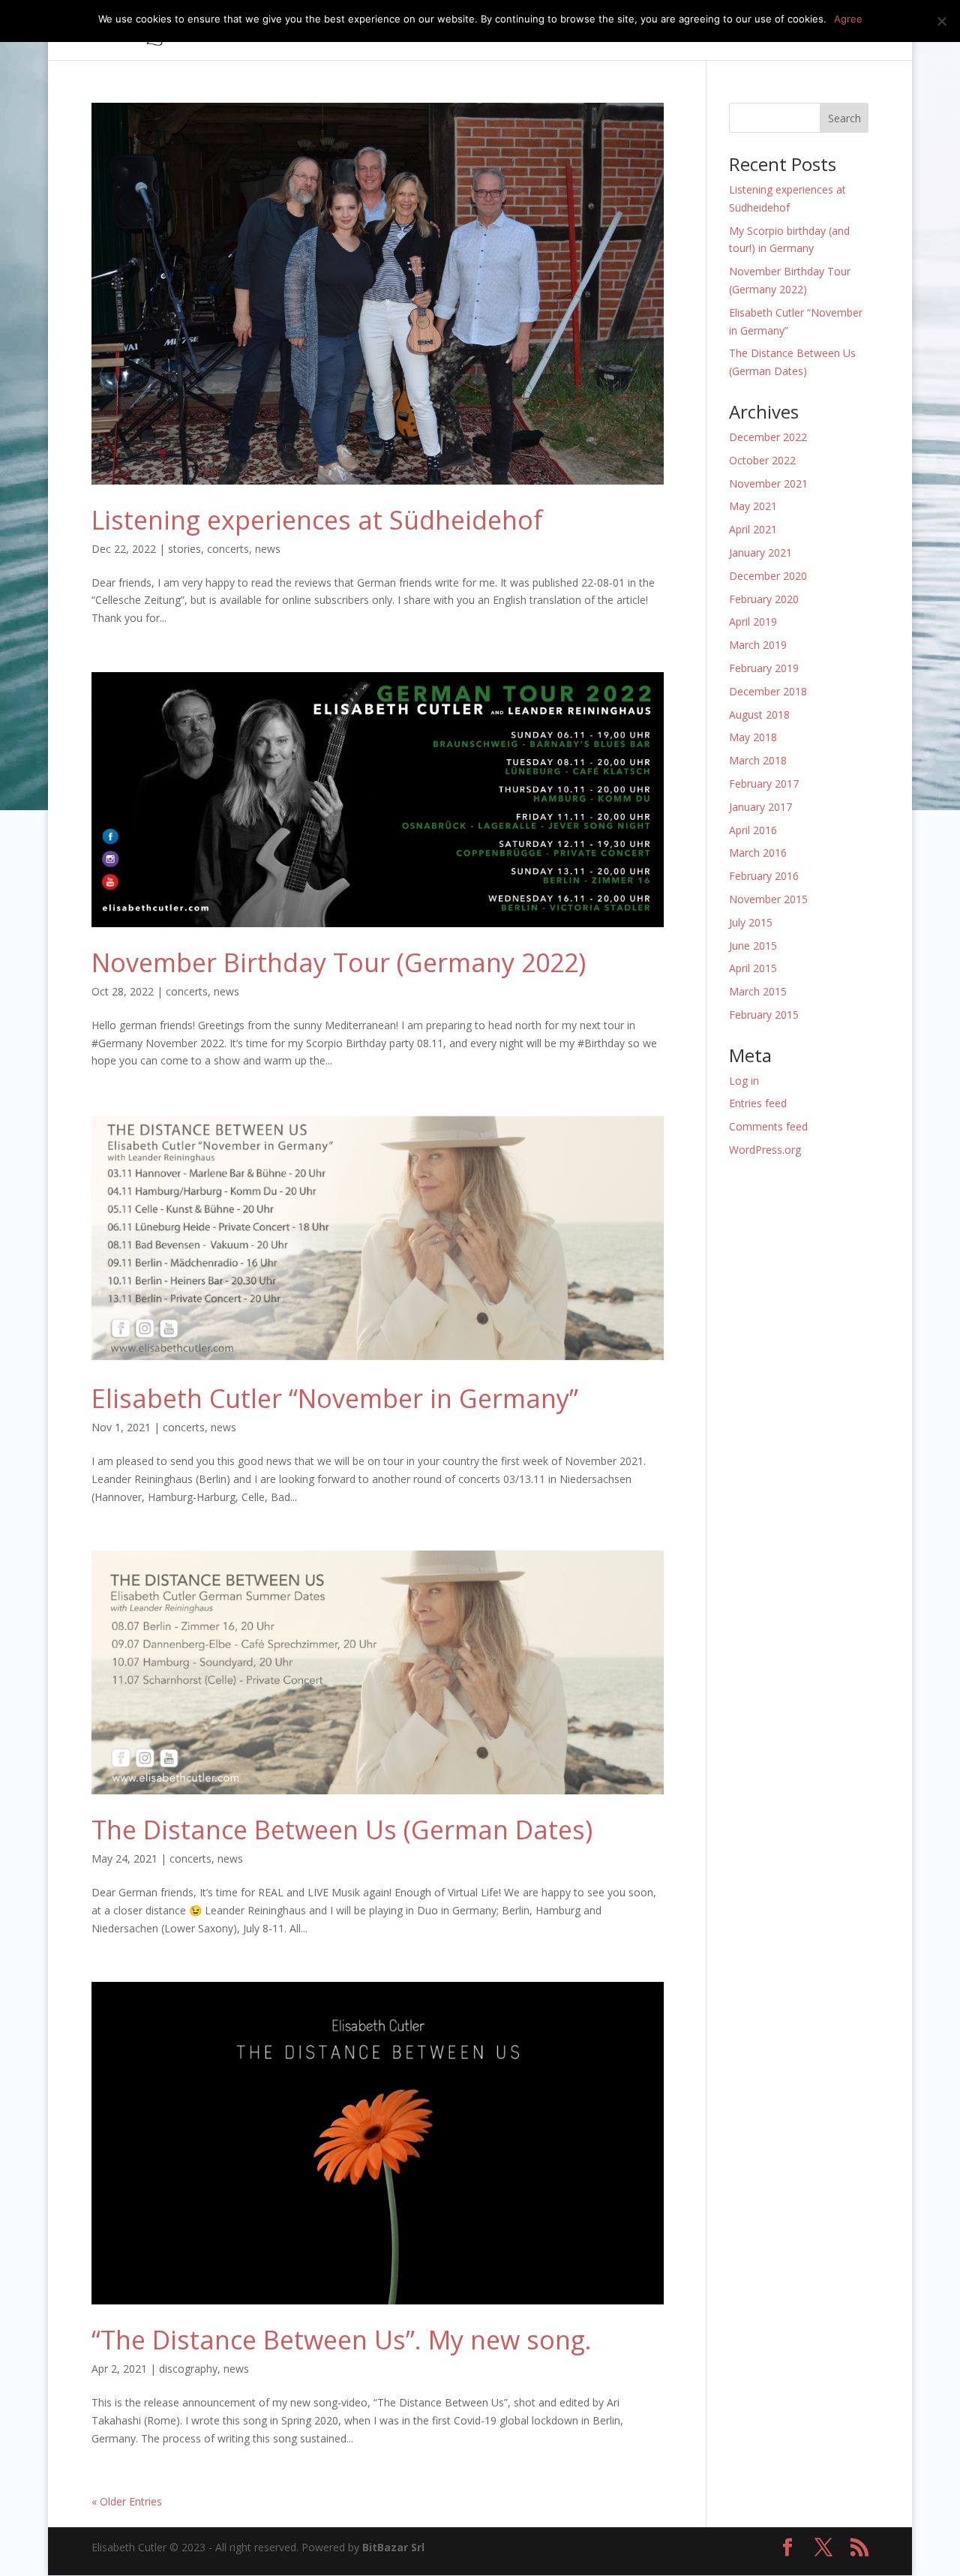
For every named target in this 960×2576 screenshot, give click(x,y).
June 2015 (753, 946)
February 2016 (764, 876)
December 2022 (768, 437)
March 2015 (758, 991)
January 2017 (760, 807)
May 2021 (753, 506)
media (640, 31)
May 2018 (753, 737)
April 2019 (753, 621)
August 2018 (759, 715)
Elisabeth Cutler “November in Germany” (335, 1398)
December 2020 (768, 576)
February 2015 (764, 1015)
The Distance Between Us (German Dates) (342, 1830)
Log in (744, 1081)
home (405, 31)
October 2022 (762, 460)
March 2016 (758, 853)
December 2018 (768, 691)
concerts (510, 31)
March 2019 (758, 645)
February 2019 (764, 668)
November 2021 (768, 483)
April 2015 (753, 968)
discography (188, 2369)
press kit (712, 31)
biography (578, 31)
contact (819, 31)
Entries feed (758, 1103)
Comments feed (768, 1126)
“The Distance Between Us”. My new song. (342, 2340)
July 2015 (751, 922)
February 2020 (764, 599)
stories (184, 549)
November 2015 (768, 899)
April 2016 (753, 830)
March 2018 (758, 760)
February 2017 (764, 784)
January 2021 (760, 552)
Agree (848, 19)
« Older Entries (127, 2501)
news (767, 31)
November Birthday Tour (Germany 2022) (339, 962)
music (454, 31)
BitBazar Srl (393, 2547)
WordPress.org (765, 1150)
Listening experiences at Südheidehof (317, 520)
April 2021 (753, 529)
